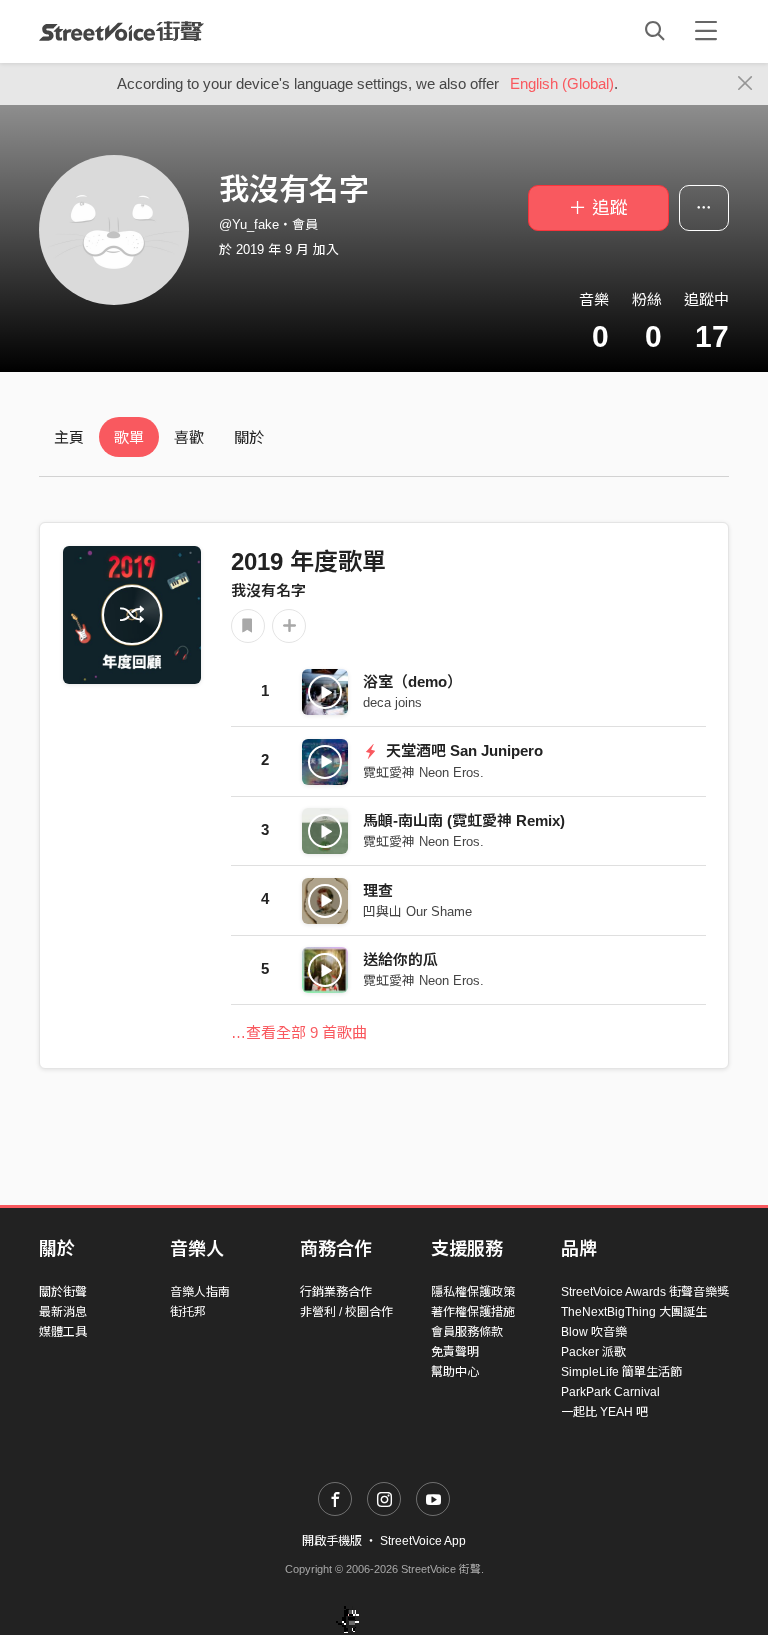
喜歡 (189, 437)
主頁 (69, 437)
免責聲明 (455, 1352)
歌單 (129, 437)
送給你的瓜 (400, 959)
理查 (378, 890)
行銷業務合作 (336, 1292)
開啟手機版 (332, 1541)
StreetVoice (121, 31)
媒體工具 (63, 1332)
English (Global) (562, 83)
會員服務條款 (467, 1332)
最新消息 (63, 1312)
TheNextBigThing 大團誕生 (634, 1312)
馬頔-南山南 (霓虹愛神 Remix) (464, 820)
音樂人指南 (200, 1292)
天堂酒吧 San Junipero (462, 750)
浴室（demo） (412, 681)
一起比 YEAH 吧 (604, 1412)
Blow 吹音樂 (594, 1332)
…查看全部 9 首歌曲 (299, 1032)
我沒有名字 (268, 590)
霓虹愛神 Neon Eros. (423, 772)
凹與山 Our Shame (417, 911)
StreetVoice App (423, 1541)
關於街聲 (63, 1292)
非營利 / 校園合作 (346, 1312)
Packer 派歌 (593, 1352)
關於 (249, 437)
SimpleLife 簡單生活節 (621, 1372)
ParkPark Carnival (610, 1392)
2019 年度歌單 (308, 561)
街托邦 (188, 1312)
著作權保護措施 (473, 1312)
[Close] (745, 84)
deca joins (392, 702)
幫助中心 (455, 1372)
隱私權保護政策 (473, 1292)
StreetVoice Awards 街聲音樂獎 (645, 1292)
